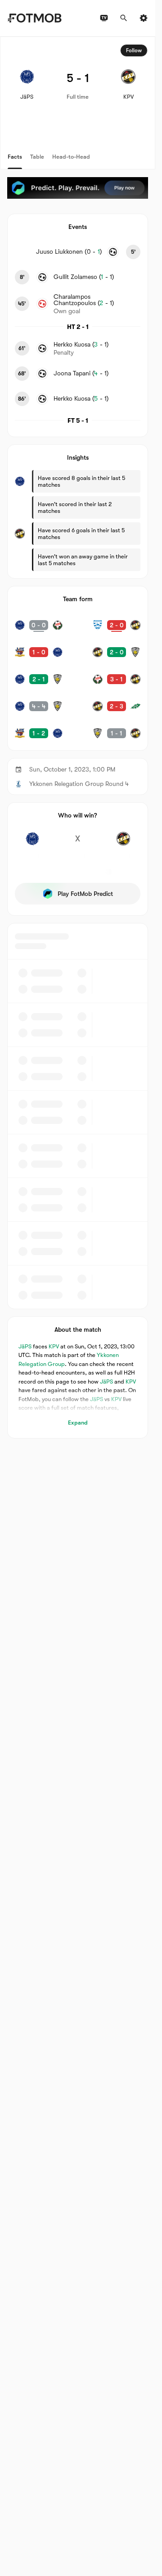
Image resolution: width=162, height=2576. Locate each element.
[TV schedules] (104, 18)
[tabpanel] (78, 738)
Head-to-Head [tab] (71, 157)
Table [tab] (37, 157)
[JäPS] (32, 844)
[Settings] (144, 18)
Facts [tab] (15, 157)
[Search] (124, 18)
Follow (134, 50)
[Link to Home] (34, 18)
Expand (78, 1423)
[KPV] (123, 844)
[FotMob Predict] (78, 188)
